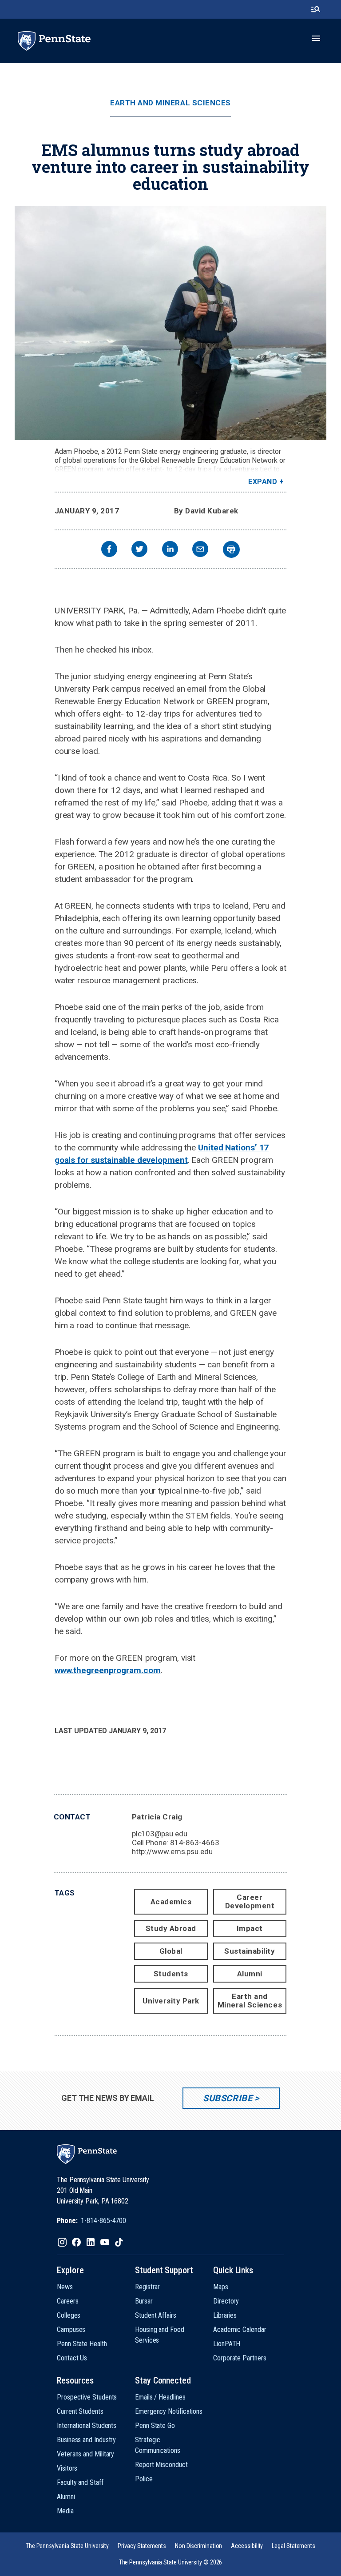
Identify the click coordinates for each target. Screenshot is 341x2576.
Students (171, 1974)
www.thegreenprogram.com (108, 1670)
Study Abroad (171, 1928)
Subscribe (228, 2098)
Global (171, 1951)
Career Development (250, 1901)
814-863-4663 (195, 1843)
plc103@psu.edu (160, 1834)
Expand (263, 482)
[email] (200, 550)
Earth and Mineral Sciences (170, 103)
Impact (250, 1928)
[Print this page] (231, 549)
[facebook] (109, 550)
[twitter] (139, 550)
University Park (171, 2001)
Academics (171, 1902)
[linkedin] (170, 550)
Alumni (250, 1974)
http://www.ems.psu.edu (172, 1851)
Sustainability (250, 1951)
